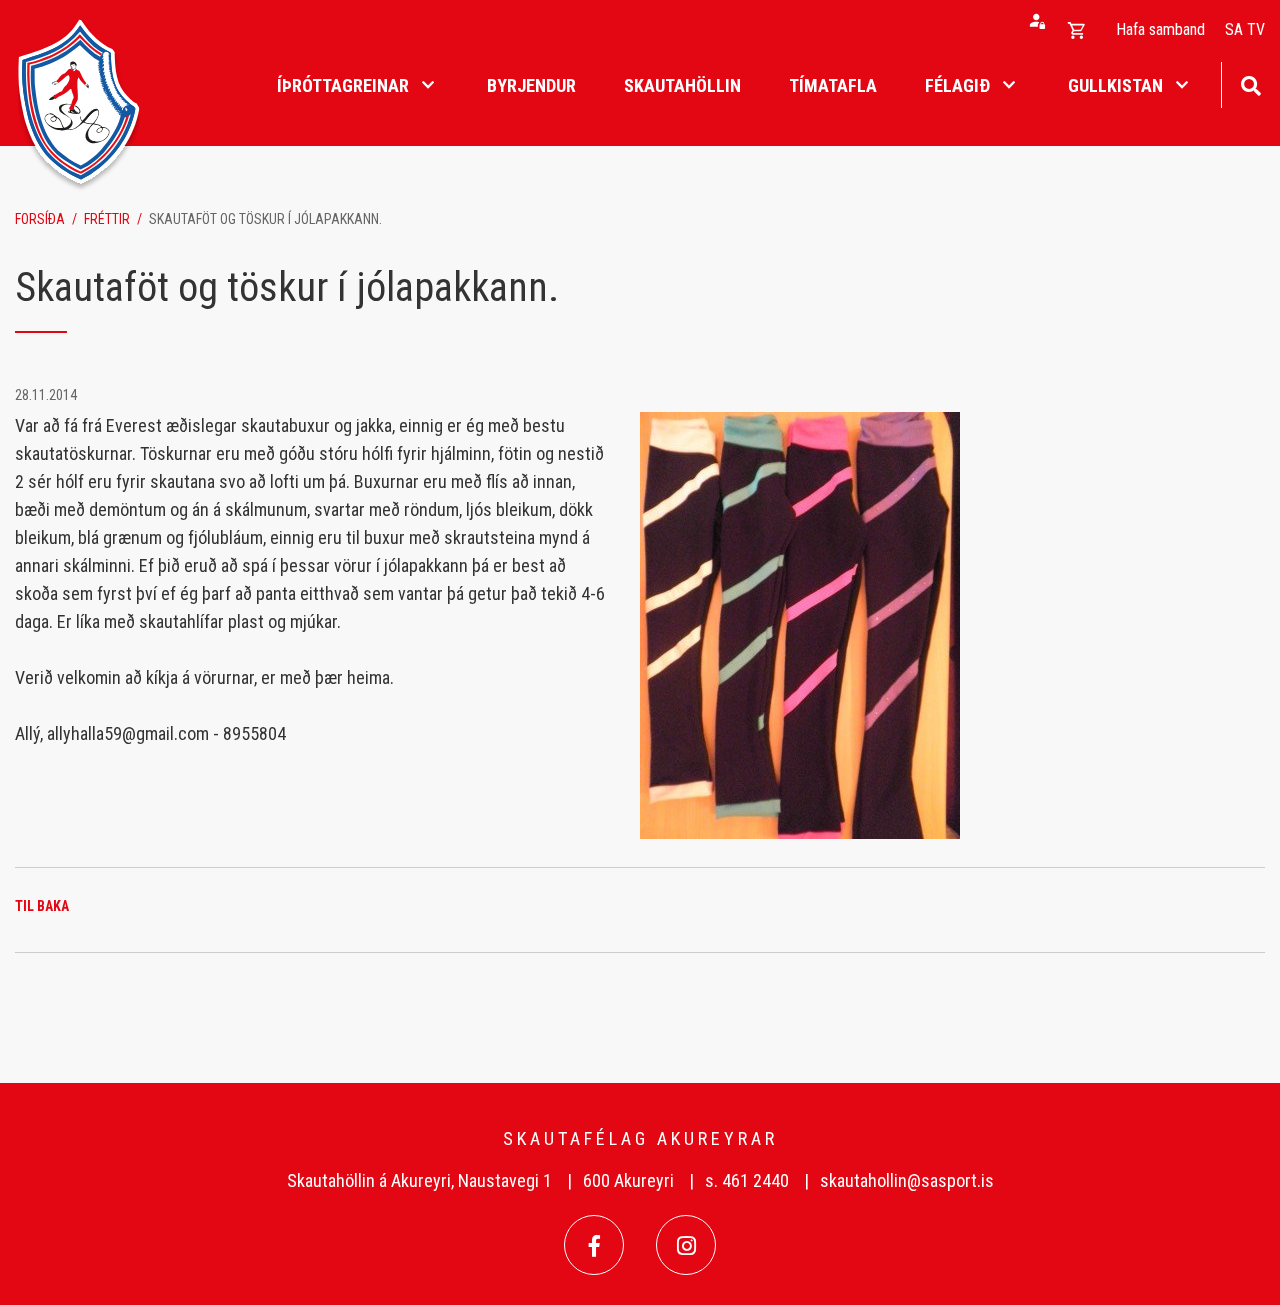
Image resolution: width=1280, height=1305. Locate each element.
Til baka (42, 906)
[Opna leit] (1250, 83)
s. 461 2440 (747, 1180)
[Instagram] (686, 1245)
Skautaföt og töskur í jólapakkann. (265, 219)
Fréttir (107, 219)
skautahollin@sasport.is (907, 1180)
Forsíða (40, 219)
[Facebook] (594, 1245)
